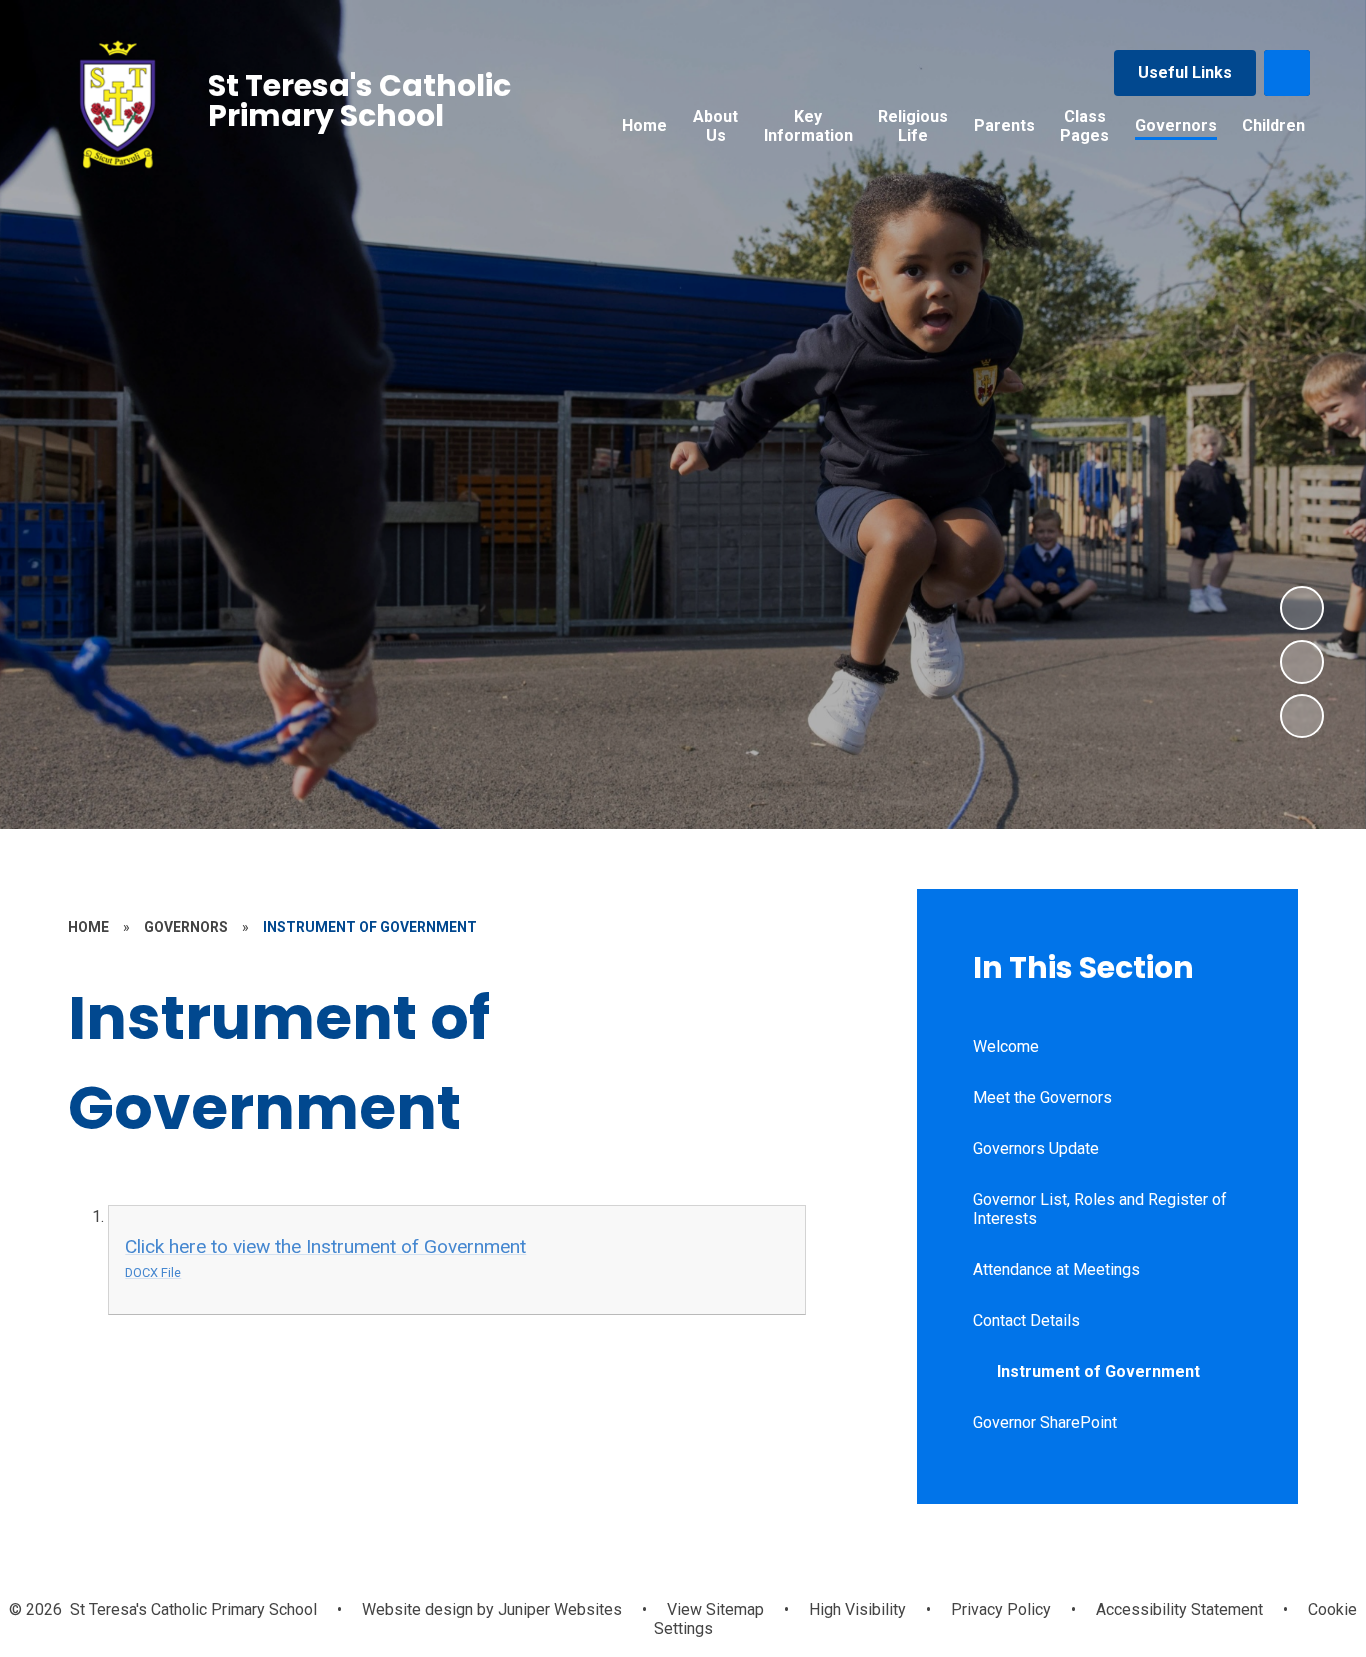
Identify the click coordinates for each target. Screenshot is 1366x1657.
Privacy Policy (1001, 1609)
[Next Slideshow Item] (1302, 608)
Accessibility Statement (1179, 1609)
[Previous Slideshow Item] (1302, 662)
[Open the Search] (1287, 73)
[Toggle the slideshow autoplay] (1302, 716)
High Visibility (857, 1609)
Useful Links (1185, 72)
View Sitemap (715, 1609)
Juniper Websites (558, 1609)
